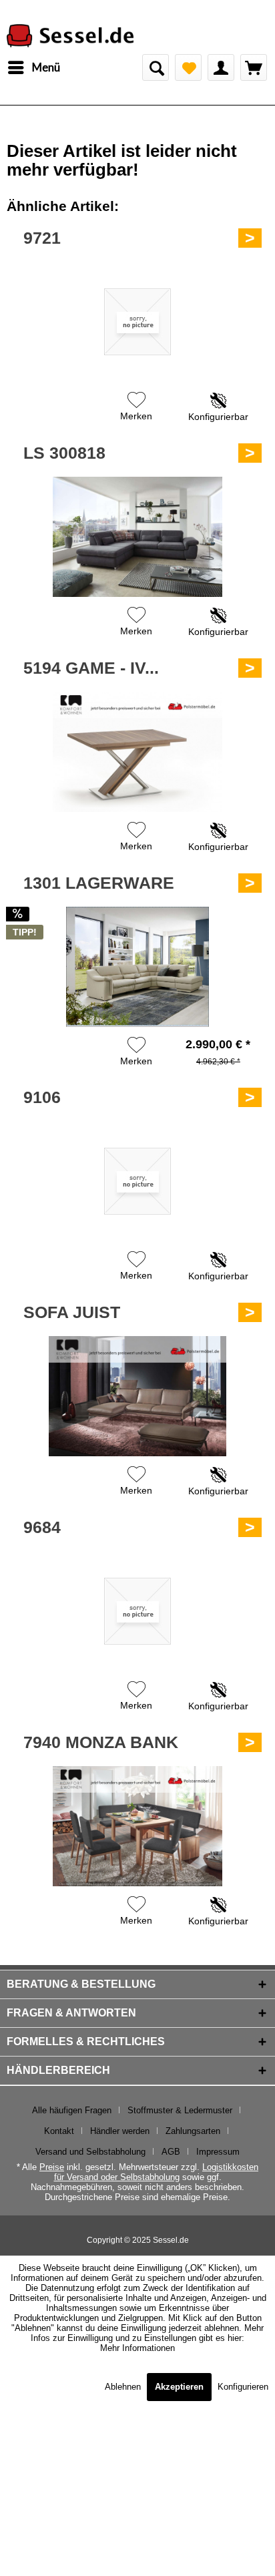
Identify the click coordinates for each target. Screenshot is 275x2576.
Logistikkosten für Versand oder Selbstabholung (157, 2172)
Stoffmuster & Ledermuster (180, 2110)
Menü (46, 67)
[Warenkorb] (254, 67)
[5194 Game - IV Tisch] (137, 752)
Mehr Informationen (137, 2348)
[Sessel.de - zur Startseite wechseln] (70, 36)
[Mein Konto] (221, 67)
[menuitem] (33, 67)
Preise (52, 2167)
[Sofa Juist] (137, 1396)
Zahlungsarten (193, 2131)
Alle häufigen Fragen (72, 2110)
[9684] (137, 1611)
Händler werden (120, 2131)
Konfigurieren (243, 2387)
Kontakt (59, 2131)
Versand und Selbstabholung (90, 2152)
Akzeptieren (179, 2387)
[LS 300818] (137, 537)
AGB (171, 2152)
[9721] (137, 322)
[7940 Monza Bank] (137, 1826)
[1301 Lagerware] (137, 967)
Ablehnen (124, 2387)
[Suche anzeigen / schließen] (156, 67)
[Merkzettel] (188, 67)
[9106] (137, 1181)
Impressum (218, 2152)
